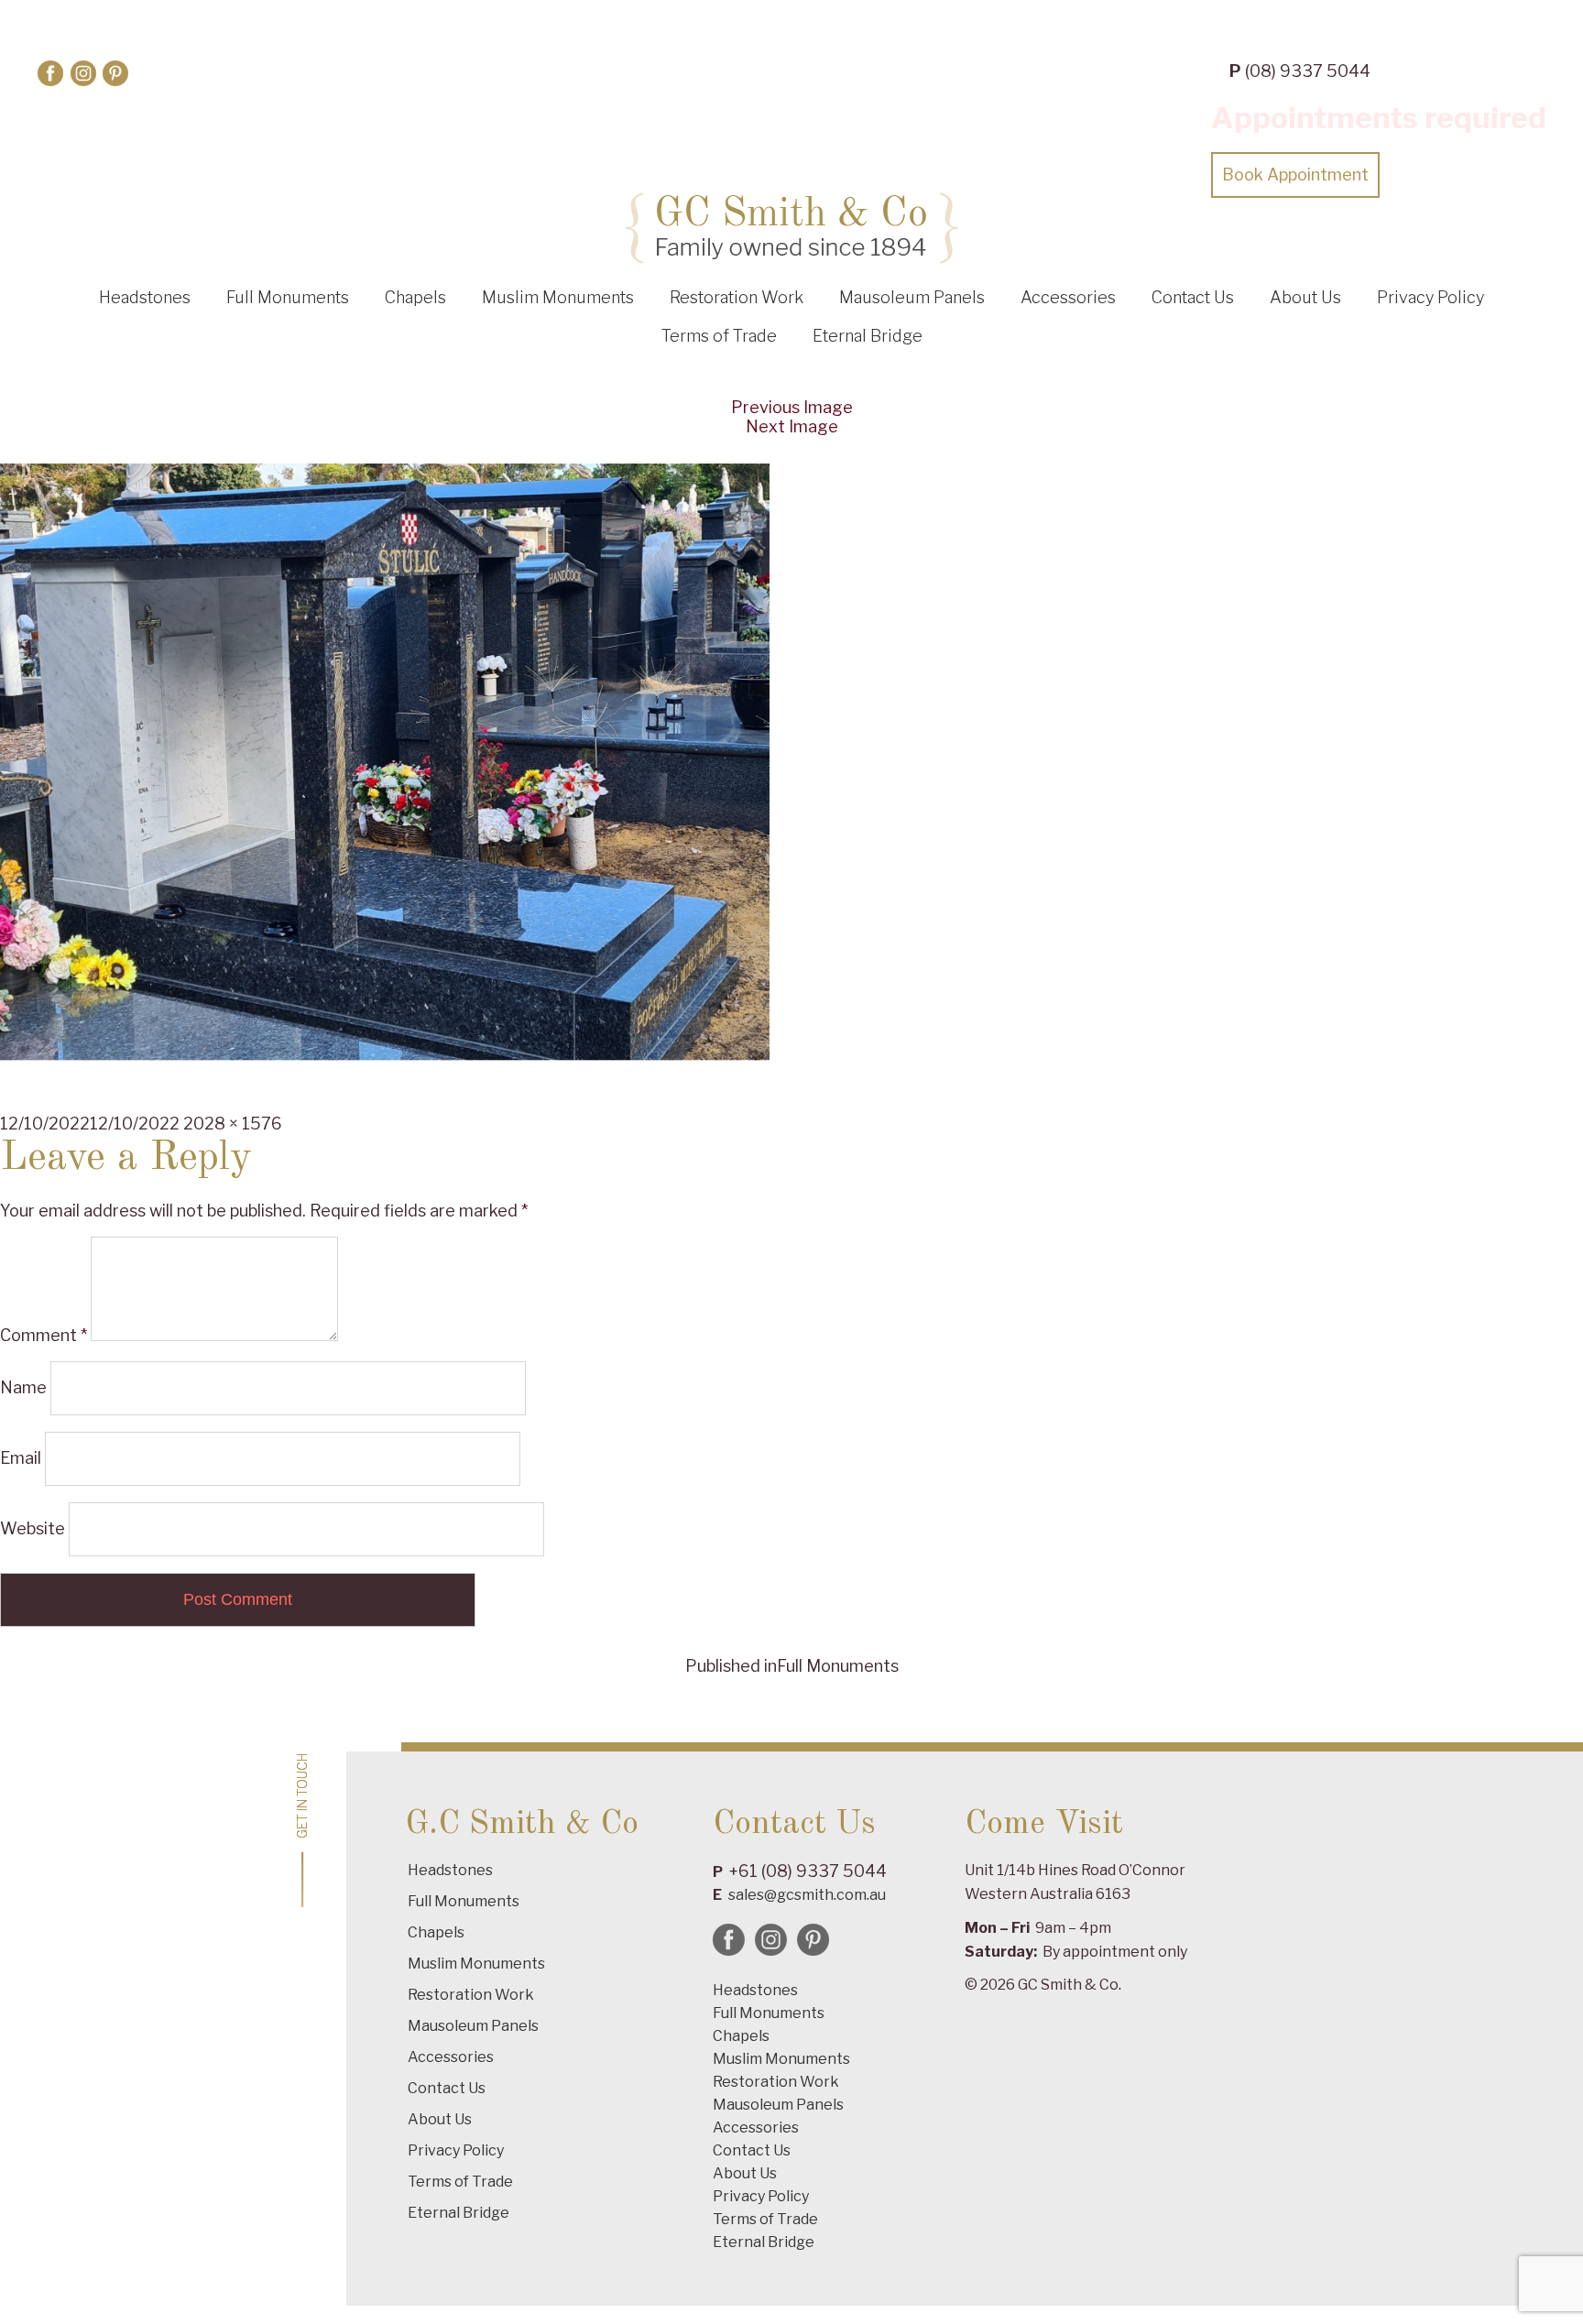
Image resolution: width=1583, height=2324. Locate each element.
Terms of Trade (719, 336)
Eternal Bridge (868, 336)
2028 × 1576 (233, 1124)
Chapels (415, 297)
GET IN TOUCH (302, 1796)
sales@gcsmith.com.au (807, 1895)
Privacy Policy (1430, 297)
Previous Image (792, 407)
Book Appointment (1295, 175)
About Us (1305, 297)
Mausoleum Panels (912, 297)
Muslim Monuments (558, 297)
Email (21, 1458)
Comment (44, 1335)
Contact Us (1193, 297)
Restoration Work (737, 297)
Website (33, 1528)
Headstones (145, 297)
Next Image (792, 426)
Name (23, 1387)
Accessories (1068, 297)
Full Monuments (288, 297)
